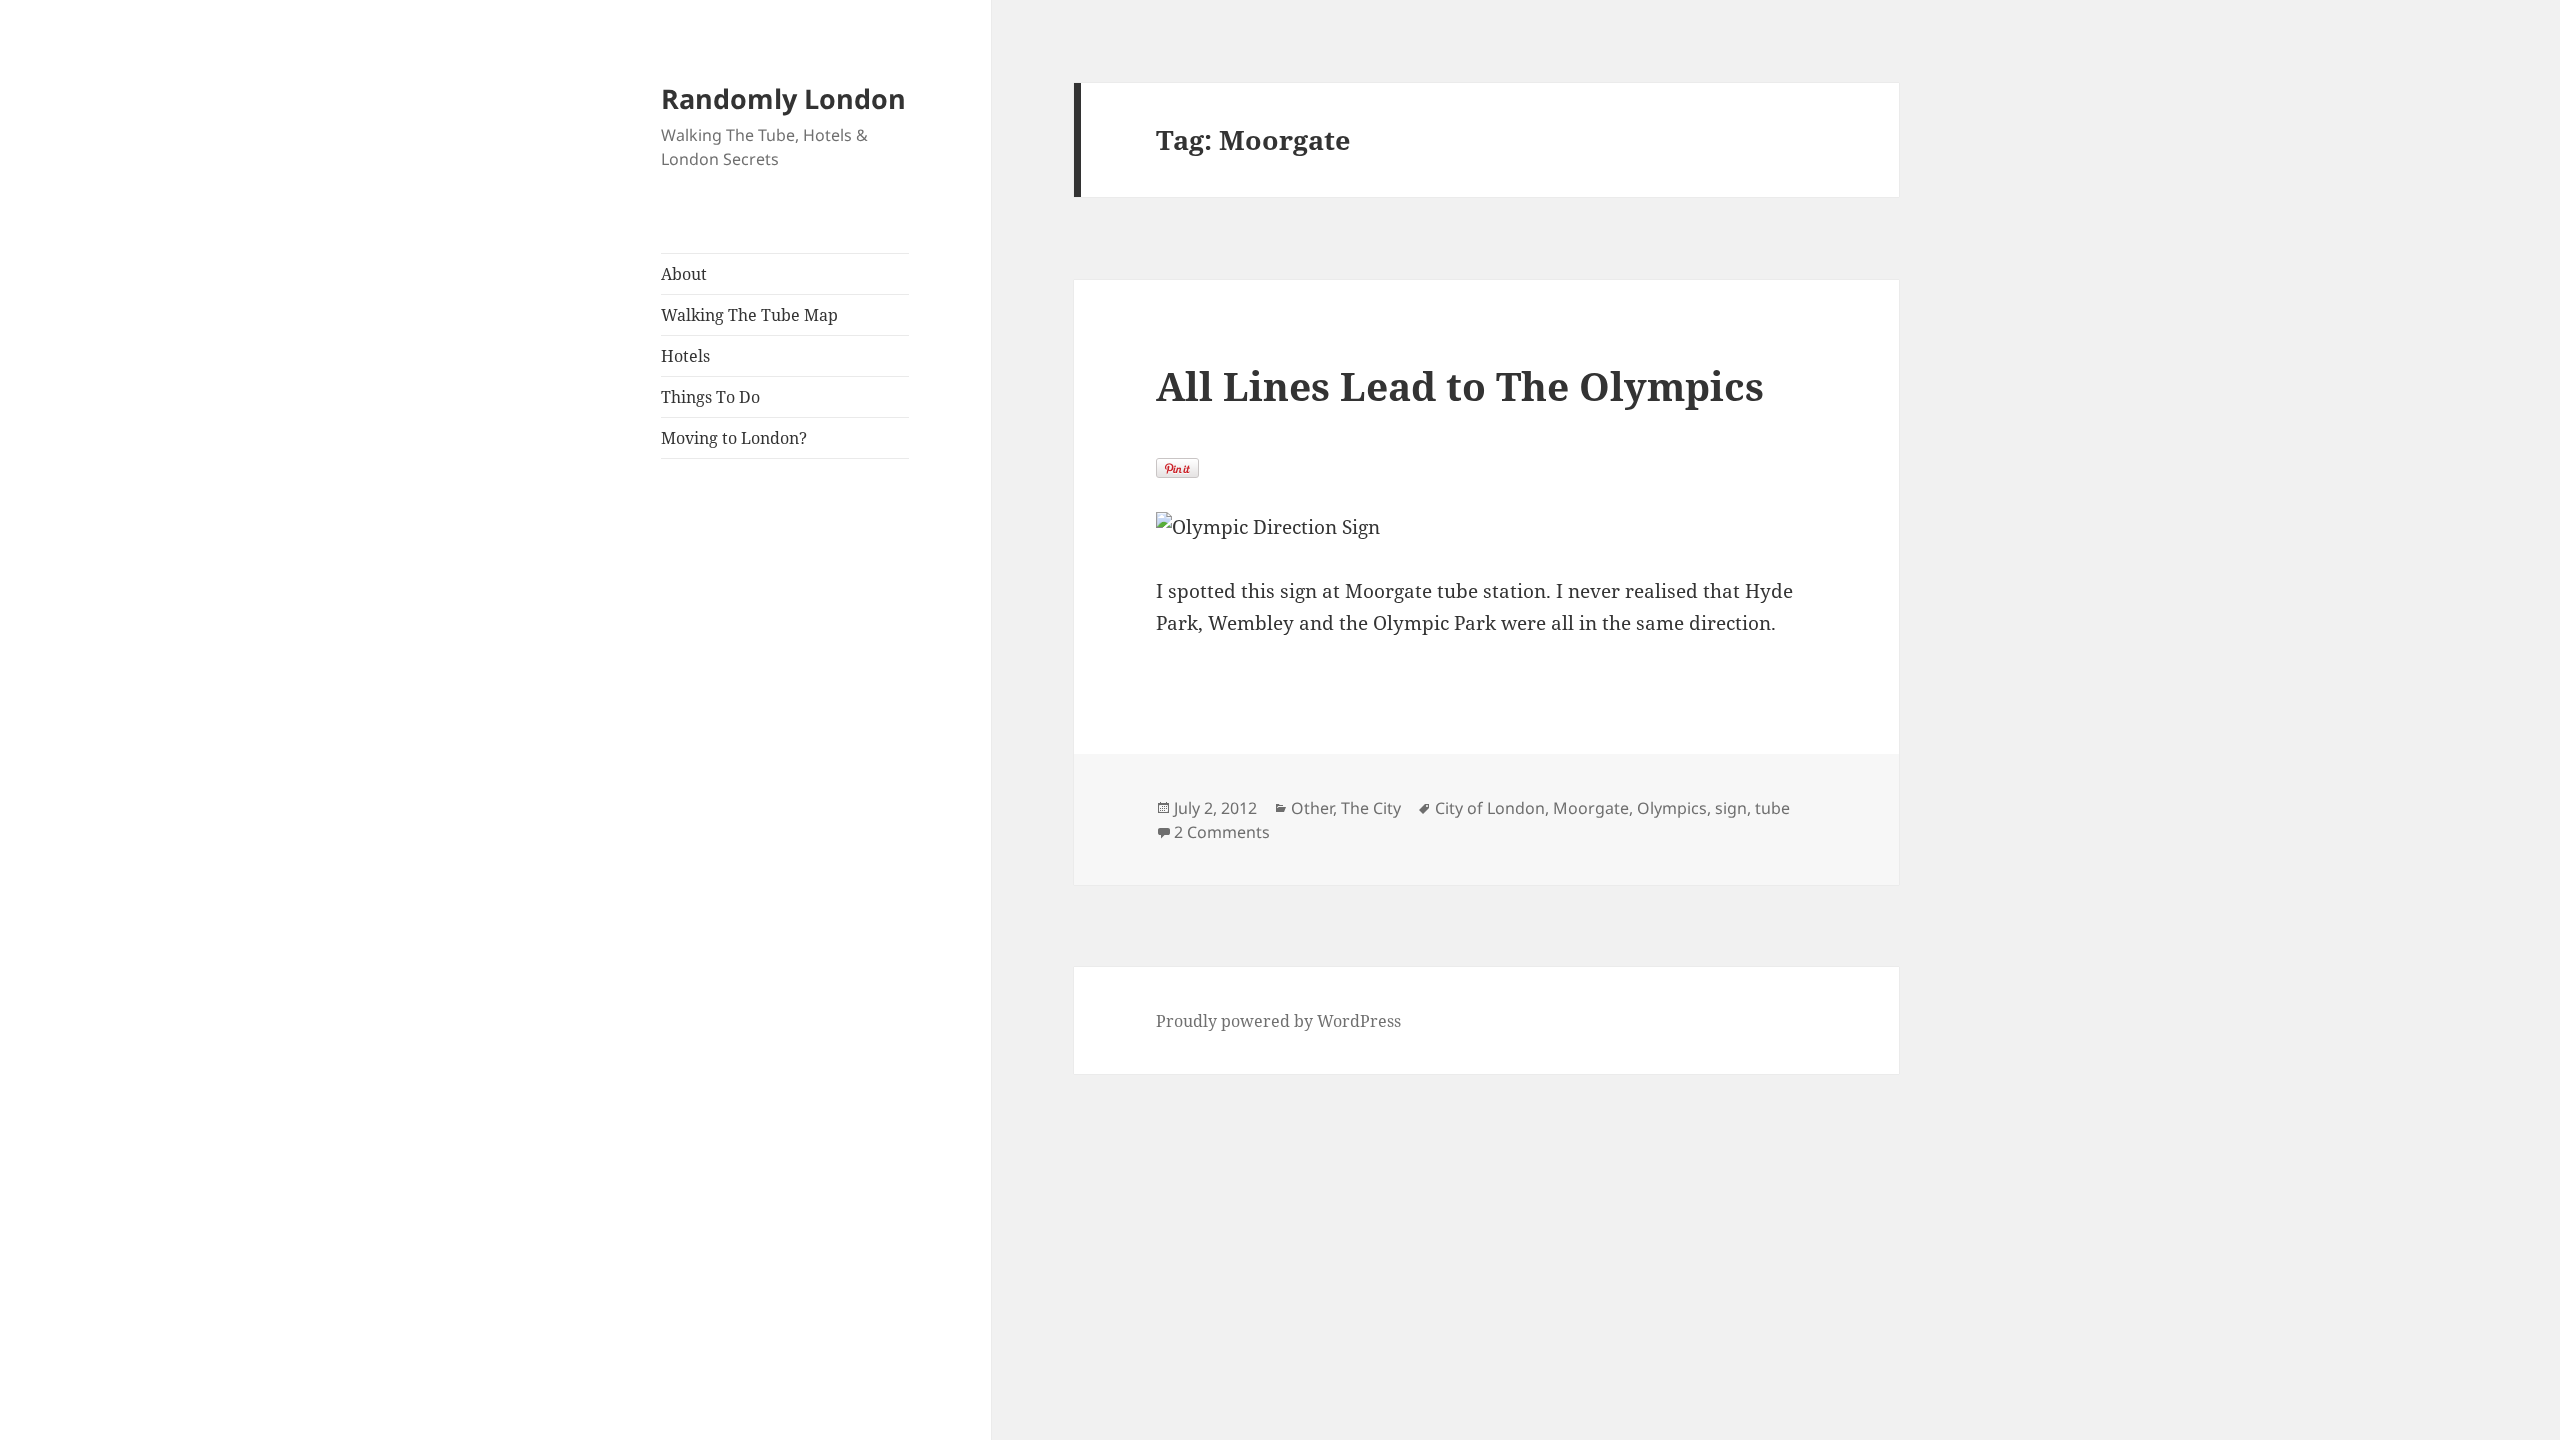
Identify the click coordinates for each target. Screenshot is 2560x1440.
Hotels (685, 356)
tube (1772, 808)
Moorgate (1591, 808)
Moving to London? (734, 438)
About (684, 274)
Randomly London (783, 98)
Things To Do (710, 397)
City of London (1490, 808)
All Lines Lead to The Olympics (1460, 385)
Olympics (1672, 808)
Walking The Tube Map (749, 315)
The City (1371, 808)
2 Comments (1222, 832)
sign (1731, 808)
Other (1312, 808)
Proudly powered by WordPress (1278, 1021)
